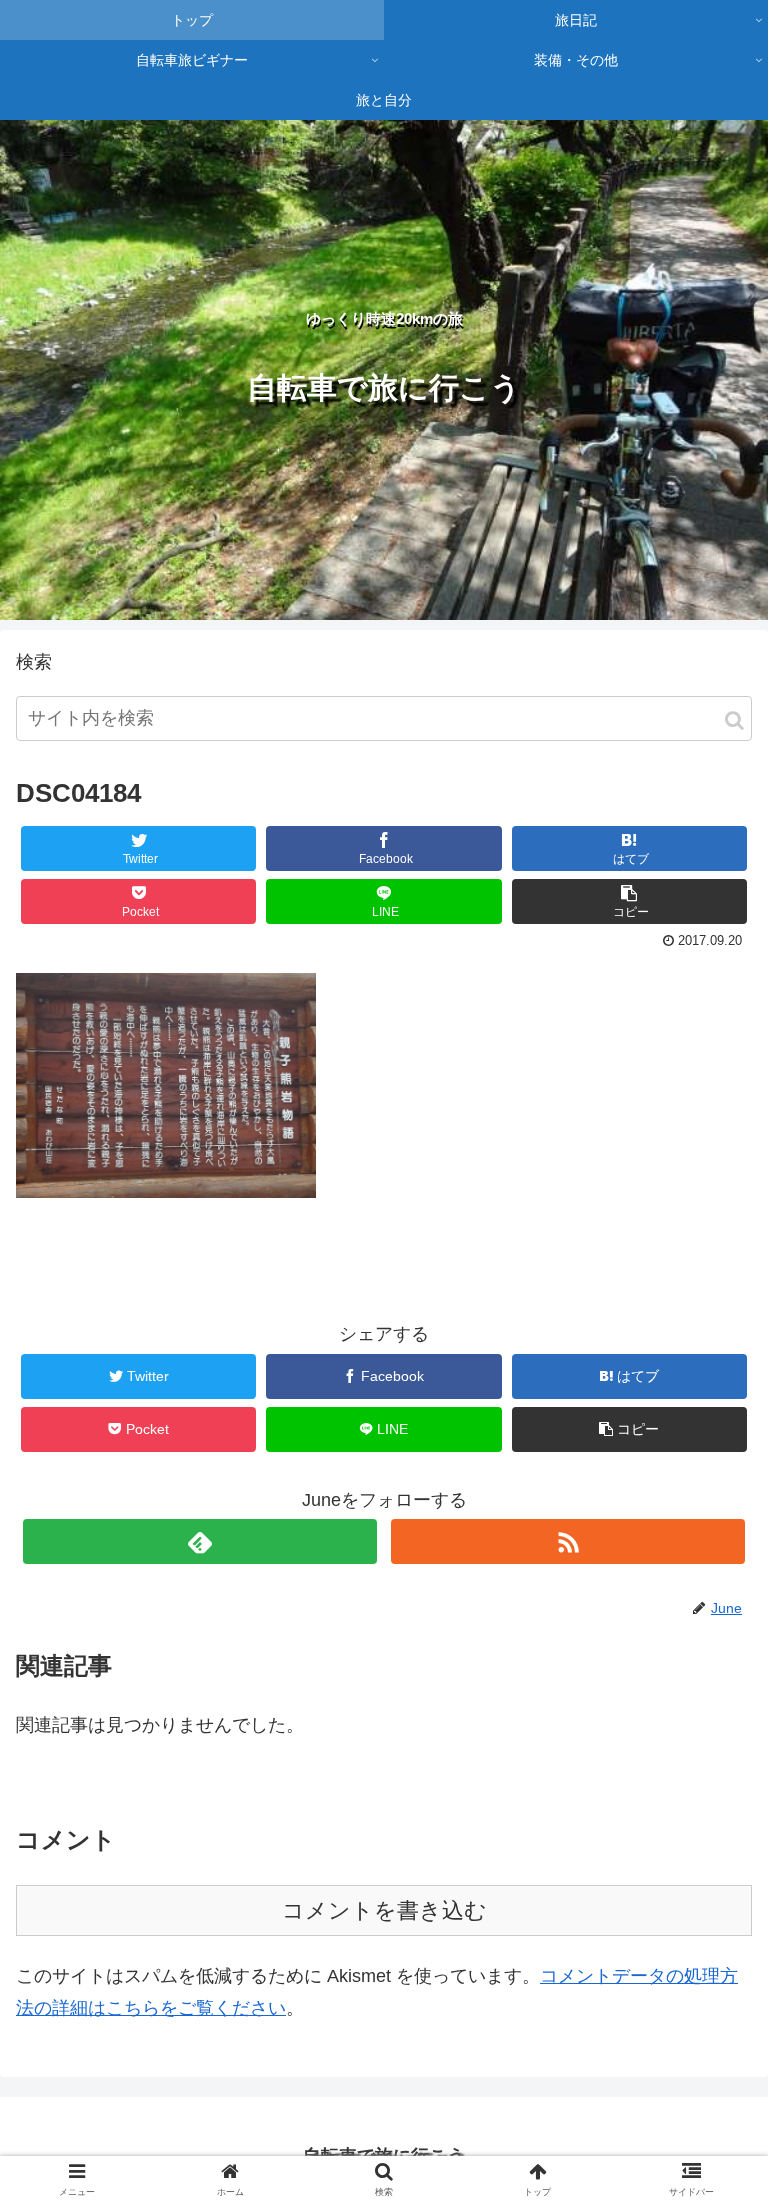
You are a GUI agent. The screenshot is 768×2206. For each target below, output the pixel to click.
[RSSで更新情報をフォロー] (567, 1541)
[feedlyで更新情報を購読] (199, 1541)
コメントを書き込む (384, 1910)
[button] (734, 720)
